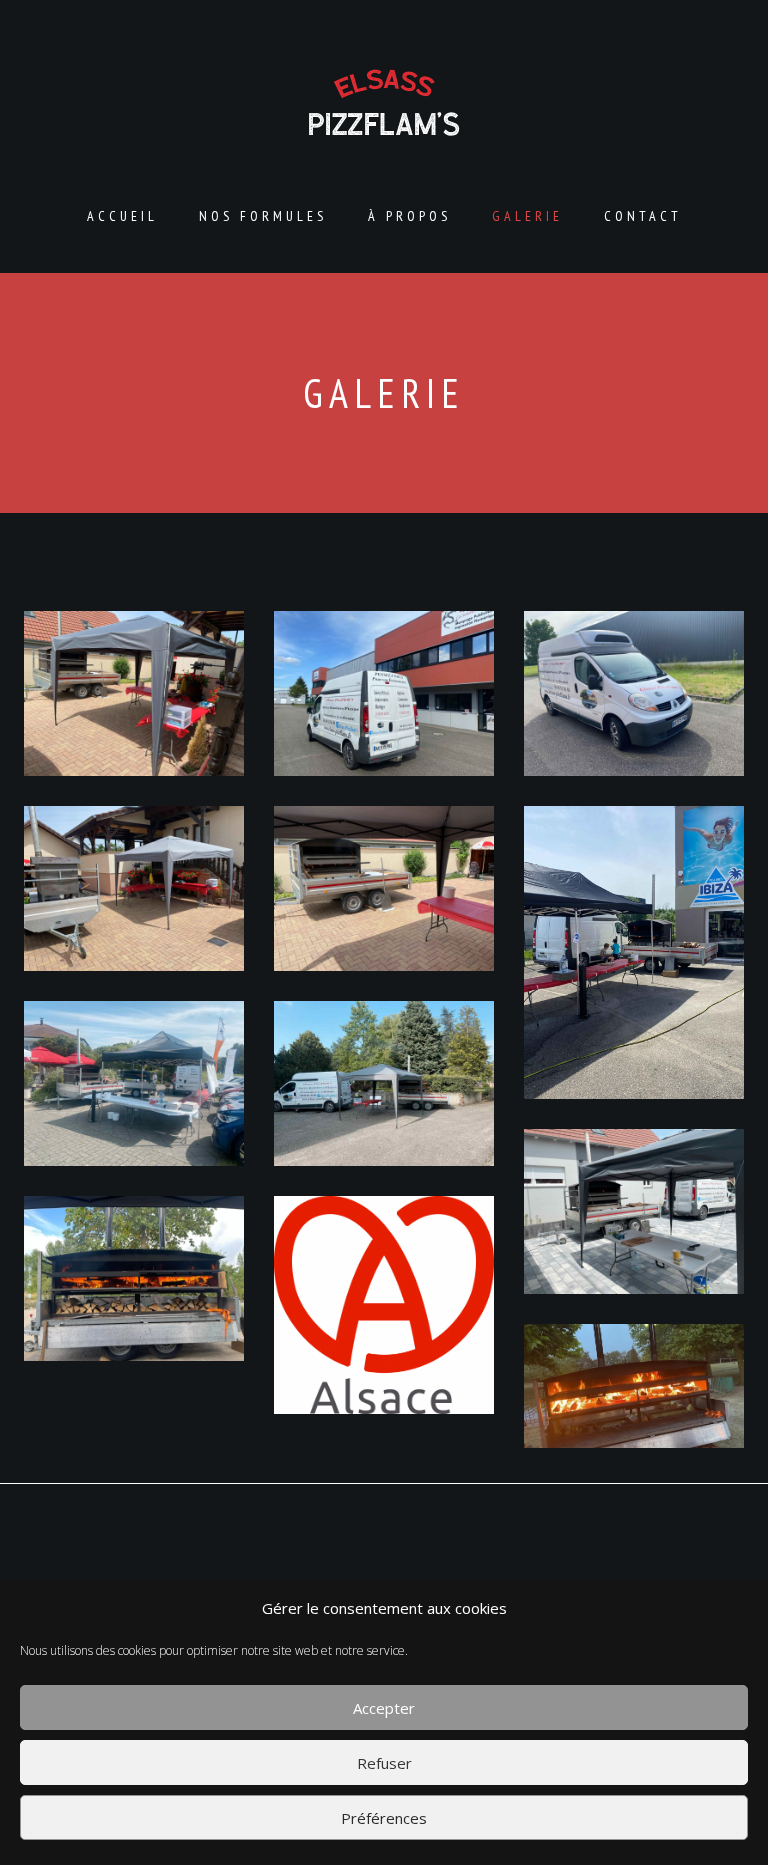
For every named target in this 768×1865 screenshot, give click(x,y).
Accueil (122, 216)
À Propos (409, 216)
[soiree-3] (384, 888)
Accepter (384, 1708)
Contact (643, 216)
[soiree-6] (134, 1083)
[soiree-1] (134, 693)
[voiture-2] (634, 693)
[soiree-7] (634, 1211)
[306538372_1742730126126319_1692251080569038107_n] (134, 1278)
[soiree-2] (134, 888)
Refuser (384, 1763)
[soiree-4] (634, 952)
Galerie (527, 216)
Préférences (384, 1818)
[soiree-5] (384, 1083)
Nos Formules (263, 216)
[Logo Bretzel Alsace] (384, 1305)
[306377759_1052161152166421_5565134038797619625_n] (634, 1386)
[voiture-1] (384, 693)
